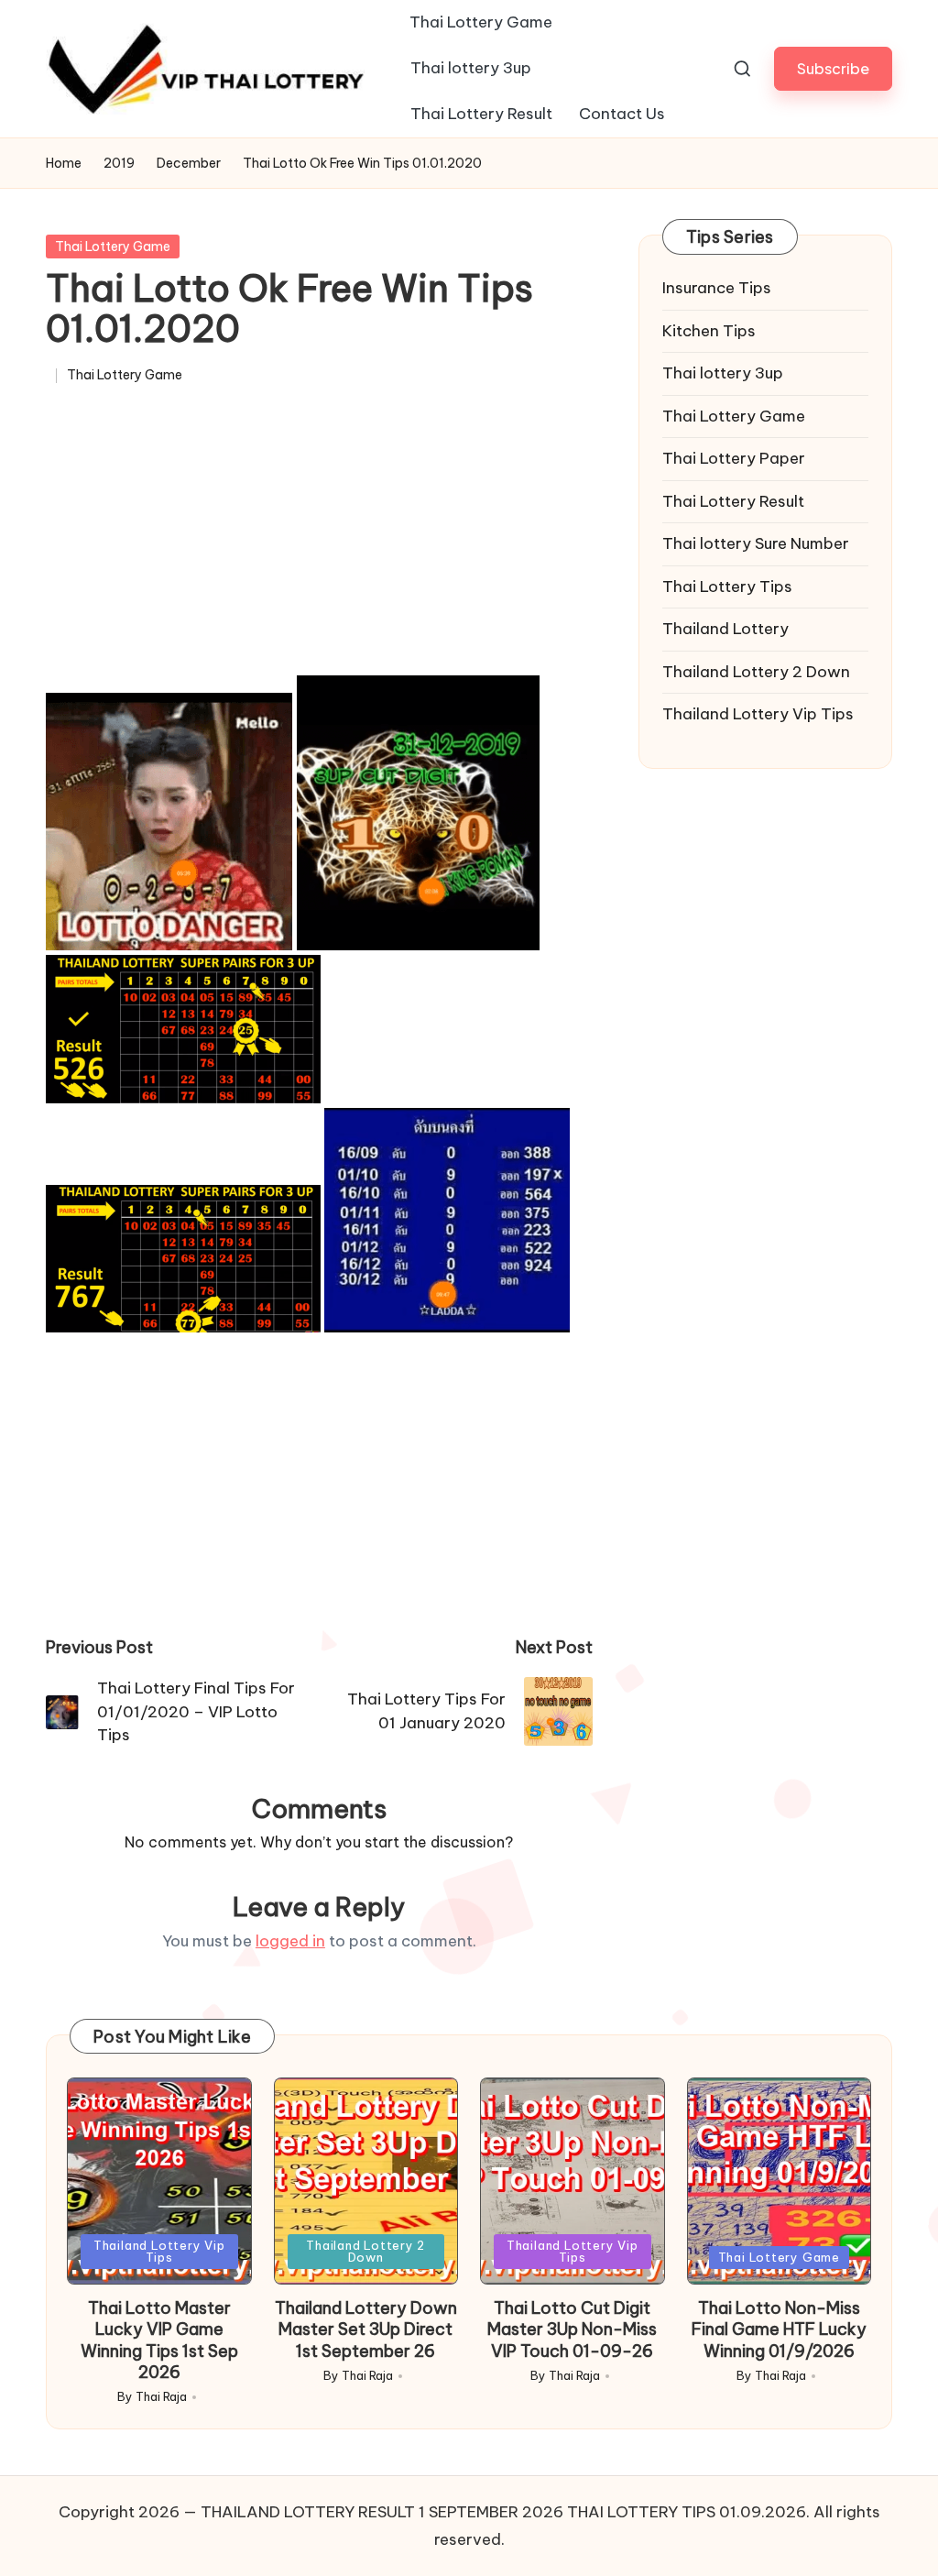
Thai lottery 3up (723, 373)
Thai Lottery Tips (727, 586)
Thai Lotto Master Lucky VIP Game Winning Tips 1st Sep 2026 (159, 2340)
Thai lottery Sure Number (756, 543)
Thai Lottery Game (113, 247)
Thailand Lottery (725, 629)
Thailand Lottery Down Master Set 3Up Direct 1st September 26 (366, 2329)
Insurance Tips (717, 288)
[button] (833, 68)
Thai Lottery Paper (734, 458)
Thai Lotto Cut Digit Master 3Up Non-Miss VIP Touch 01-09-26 (572, 2329)
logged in (290, 1941)
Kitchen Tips (709, 331)
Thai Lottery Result (733, 501)
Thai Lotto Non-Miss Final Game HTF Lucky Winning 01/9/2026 (779, 2329)
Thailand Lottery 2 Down (756, 672)
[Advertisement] (319, 539)
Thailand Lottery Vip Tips (758, 714)
